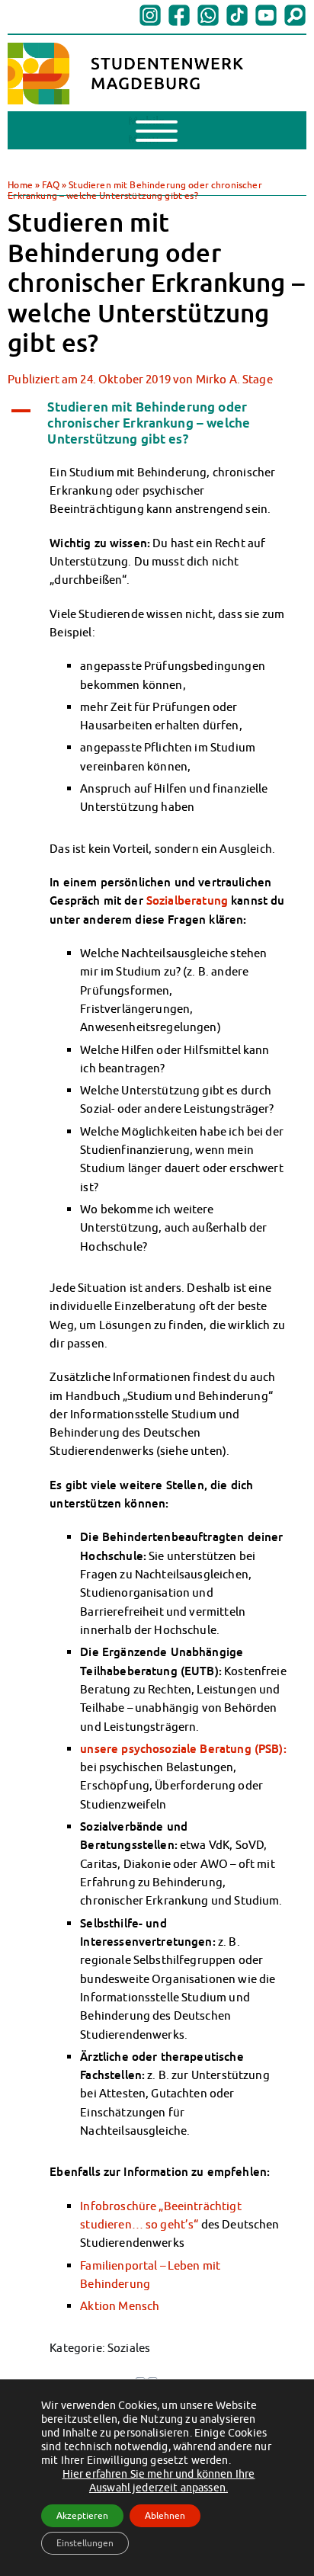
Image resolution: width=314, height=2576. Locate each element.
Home (20, 185)
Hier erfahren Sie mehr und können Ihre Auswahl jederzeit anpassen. (159, 2481)
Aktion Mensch (120, 2305)
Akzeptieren (82, 2515)
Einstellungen (85, 2543)
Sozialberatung (189, 900)
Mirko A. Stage (234, 379)
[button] (157, 423)
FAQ (50, 185)
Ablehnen (165, 2515)
